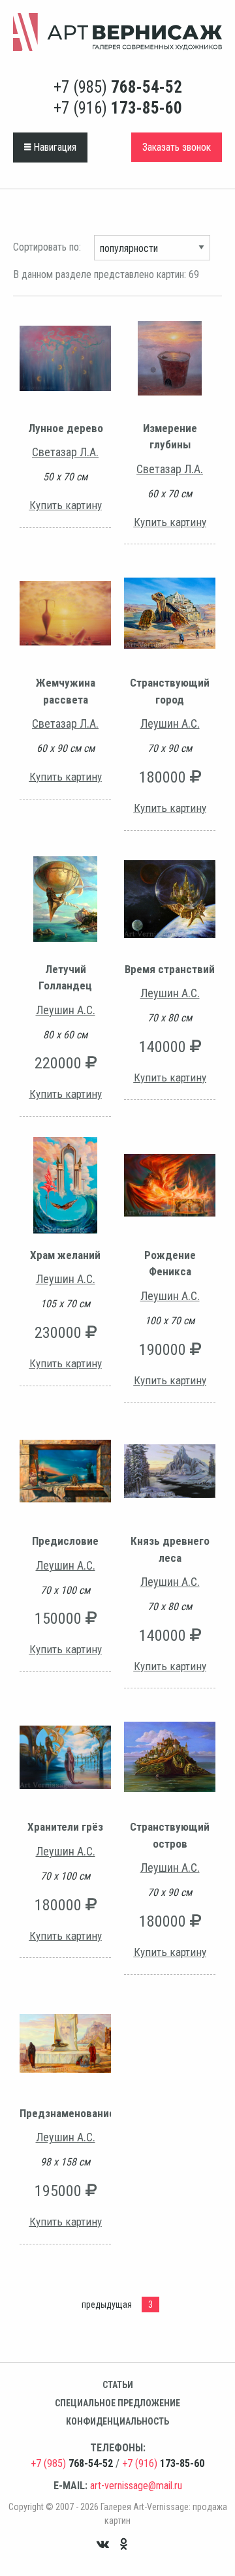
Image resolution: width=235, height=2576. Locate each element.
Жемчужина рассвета (66, 691)
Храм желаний (65, 1255)
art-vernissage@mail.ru (136, 2486)
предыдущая (107, 2304)
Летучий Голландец (65, 978)
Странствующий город (170, 691)
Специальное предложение (117, 2403)
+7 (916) (118, 108)
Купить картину (66, 505)
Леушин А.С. (170, 723)
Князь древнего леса (170, 1549)
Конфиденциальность (117, 2421)
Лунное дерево (66, 428)
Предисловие (65, 1541)
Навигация (54, 147)
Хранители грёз (65, 1827)
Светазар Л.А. (65, 452)
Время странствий (170, 969)
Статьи (118, 2385)
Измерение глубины (170, 437)
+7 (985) (118, 87)
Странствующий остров (170, 1835)
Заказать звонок (177, 147)
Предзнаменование (65, 2113)
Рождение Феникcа (170, 1264)
